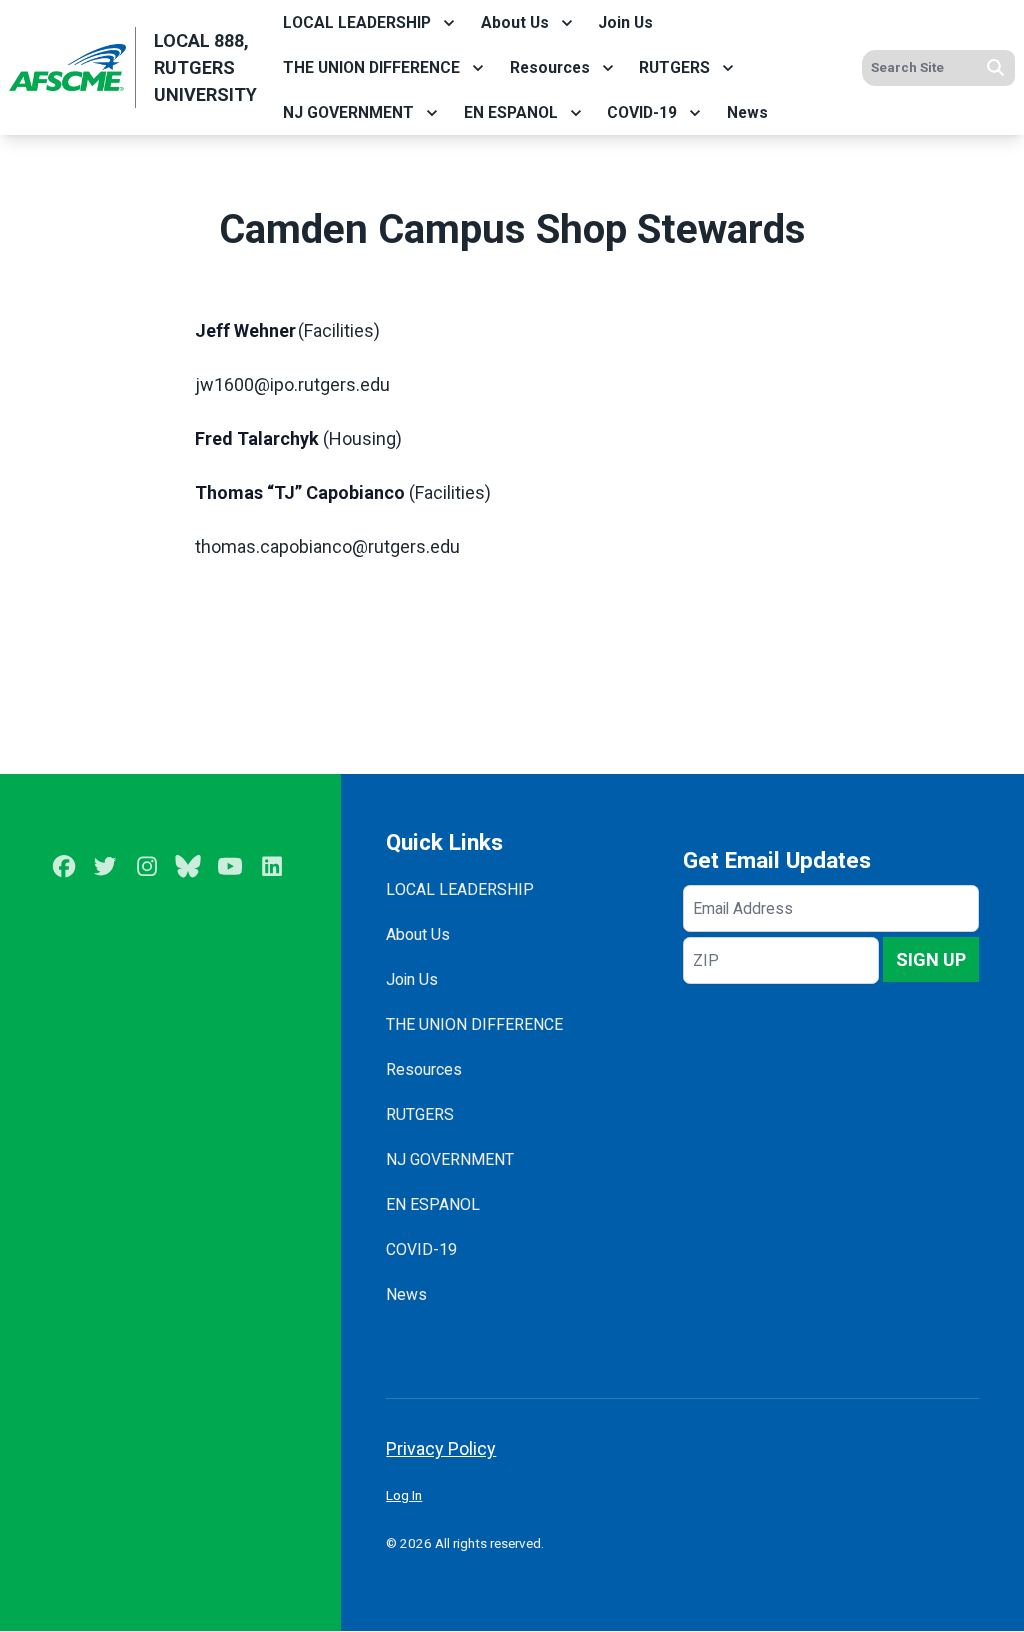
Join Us (625, 22)
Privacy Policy (441, 1448)
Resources (550, 67)
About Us (515, 22)
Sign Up (931, 959)
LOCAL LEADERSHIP (357, 22)
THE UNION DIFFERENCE (371, 67)
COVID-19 (642, 112)
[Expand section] (449, 23)
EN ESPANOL (511, 112)
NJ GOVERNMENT (348, 112)
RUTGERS (674, 67)
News (747, 112)
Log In (404, 1495)
